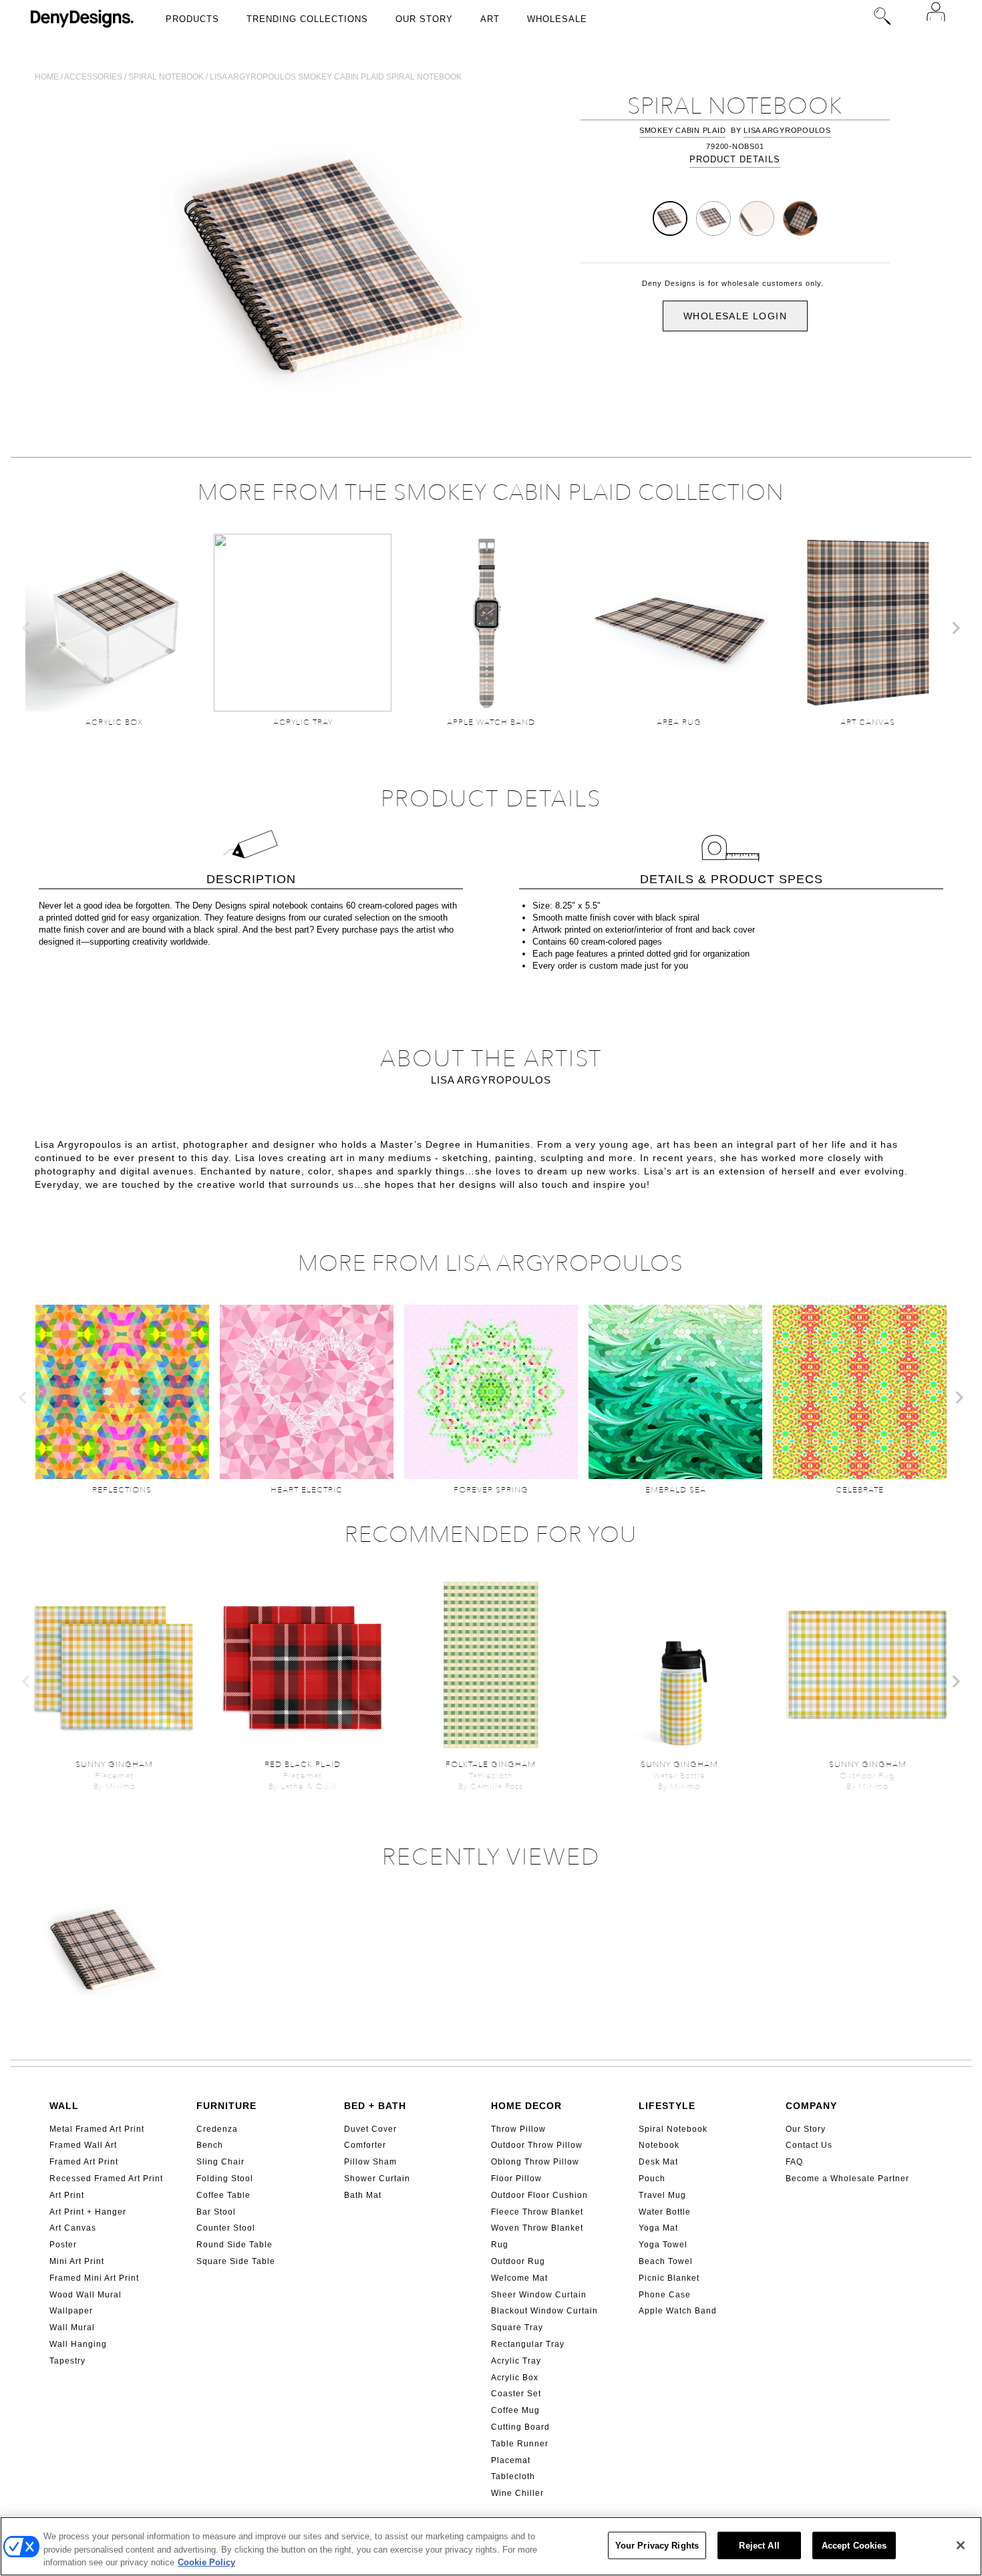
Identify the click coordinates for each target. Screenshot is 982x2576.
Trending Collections (307, 19)
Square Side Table (236, 2261)
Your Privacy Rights (657, 2545)
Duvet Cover (370, 2129)
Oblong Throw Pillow (535, 2162)
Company (811, 2106)
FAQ (794, 2162)
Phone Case (665, 2295)
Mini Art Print (77, 2261)
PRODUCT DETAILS (735, 159)
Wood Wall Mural (86, 2295)
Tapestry (67, 2361)
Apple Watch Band (678, 2311)
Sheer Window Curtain (539, 2295)
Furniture (226, 2106)
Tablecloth (513, 2476)
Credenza (217, 2129)
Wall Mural (72, 2327)
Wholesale (557, 19)
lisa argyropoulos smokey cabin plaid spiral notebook (336, 77)
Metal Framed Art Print (97, 2129)
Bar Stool (216, 2212)
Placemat (511, 2460)
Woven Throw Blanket (537, 2228)
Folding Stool (225, 2179)
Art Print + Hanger (88, 2212)
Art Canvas (73, 2228)
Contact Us (809, 2145)
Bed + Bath (375, 2106)
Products (192, 19)
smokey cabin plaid (683, 130)
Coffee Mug (515, 2410)
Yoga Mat (658, 2228)
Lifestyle (667, 2106)
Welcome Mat (519, 2278)
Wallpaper (71, 2311)
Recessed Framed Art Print (106, 2179)
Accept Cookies (854, 2545)
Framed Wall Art (83, 2145)
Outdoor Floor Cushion (539, 2195)
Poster (63, 2245)
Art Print (67, 2195)
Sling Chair (220, 2162)
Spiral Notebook (673, 2129)
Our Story (424, 19)
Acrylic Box (515, 2378)
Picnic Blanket (669, 2278)
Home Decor (526, 2106)
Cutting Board (520, 2427)
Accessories (93, 77)
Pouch (652, 2179)
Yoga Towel (663, 2245)
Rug (500, 2245)
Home (47, 77)
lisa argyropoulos (787, 130)
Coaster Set (516, 2394)
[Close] (961, 2545)
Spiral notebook (166, 77)
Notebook (659, 2145)
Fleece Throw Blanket (537, 2212)
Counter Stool (226, 2228)
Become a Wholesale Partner (847, 2179)
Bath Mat (363, 2195)
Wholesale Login (735, 316)
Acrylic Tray (516, 2361)
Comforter (365, 2145)
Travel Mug (662, 2195)
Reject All (759, 2545)
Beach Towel (666, 2261)
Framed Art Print (84, 2162)
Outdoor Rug (518, 2261)
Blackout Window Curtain (544, 2311)
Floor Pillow (516, 2179)
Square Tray (517, 2327)
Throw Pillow (518, 2129)
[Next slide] (955, 628)
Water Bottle (665, 2212)
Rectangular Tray (528, 2344)
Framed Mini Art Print (94, 2278)
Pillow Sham (370, 2162)
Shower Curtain (377, 2179)
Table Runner (520, 2444)
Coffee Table (223, 2195)
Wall (64, 2106)
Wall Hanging (78, 2344)
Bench (210, 2145)
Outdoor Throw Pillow (537, 2145)
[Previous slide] (27, 628)
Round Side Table (234, 2245)
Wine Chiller (517, 2493)
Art (490, 19)
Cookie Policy (206, 2562)
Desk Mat (658, 2162)
